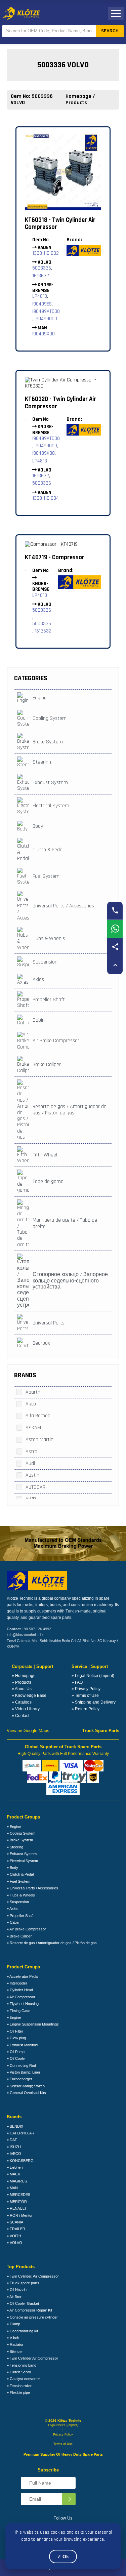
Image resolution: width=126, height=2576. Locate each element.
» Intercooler (17, 1983)
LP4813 (40, 296)
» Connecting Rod (21, 2066)
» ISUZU (14, 2147)
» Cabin (13, 1922)
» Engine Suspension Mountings (33, 2024)
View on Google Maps (28, 1731)
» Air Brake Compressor (26, 1929)
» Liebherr (15, 2167)
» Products (22, 1682)
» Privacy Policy (86, 1689)
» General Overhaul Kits (26, 2093)
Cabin (39, 1020)
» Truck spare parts (23, 2283)
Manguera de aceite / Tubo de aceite (65, 1223)
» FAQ (77, 1682)
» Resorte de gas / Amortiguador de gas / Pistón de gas (52, 1943)
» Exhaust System (22, 1854)
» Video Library (26, 1709)
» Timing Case (18, 2011)
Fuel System (46, 876)
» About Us (22, 1689)
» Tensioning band (22, 2365)
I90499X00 (44, 334)
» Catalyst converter (23, 2379)
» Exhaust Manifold (22, 2045)
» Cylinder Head (20, 1990)
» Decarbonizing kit (22, 2331)
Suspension (45, 962)
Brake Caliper (47, 1065)
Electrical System (51, 806)
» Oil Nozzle (17, 2290)
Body (38, 826)
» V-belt (13, 2338)
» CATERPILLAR (20, 2133)
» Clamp (13, 2324)
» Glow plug (16, 2038)
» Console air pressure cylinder (32, 2317)
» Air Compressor (21, 1997)
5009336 (42, 610)
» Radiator (15, 2344)
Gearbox (41, 1343)
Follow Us (63, 2518)
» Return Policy (86, 1709)
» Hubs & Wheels (21, 1895)
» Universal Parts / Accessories (32, 1888)
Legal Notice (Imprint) (63, 2425)
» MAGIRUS (17, 2181)
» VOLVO (14, 2243)
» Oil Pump (16, 2052)
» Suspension (18, 1902)
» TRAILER (16, 2229)
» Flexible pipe (18, 2393)
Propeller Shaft (49, 1000)
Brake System (48, 742)
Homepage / (80, 96)
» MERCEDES (18, 2195)
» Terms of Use (85, 1695)
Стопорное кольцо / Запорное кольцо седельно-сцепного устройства (70, 1281)
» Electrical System (22, 1861)
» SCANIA (15, 2222)
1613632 (41, 276)
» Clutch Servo (19, 2372)
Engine (40, 698)
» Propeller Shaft (20, 1916)
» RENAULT (17, 2208)
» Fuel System (18, 1881)
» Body (12, 1868)
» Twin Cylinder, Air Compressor (33, 2276)
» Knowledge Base (29, 1695)
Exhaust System (50, 783)
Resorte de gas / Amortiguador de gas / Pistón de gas (70, 1110)
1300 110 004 (46, 498)
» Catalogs (22, 1702)
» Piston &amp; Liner (24, 2072)
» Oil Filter (15, 2031)
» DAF (12, 2140)
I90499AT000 (46, 311)
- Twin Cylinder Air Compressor (60, 224)
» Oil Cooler (16, 2058)
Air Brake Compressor (56, 1041)
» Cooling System (21, 1833)
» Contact (20, 1716)
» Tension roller (19, 2386)
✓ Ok (63, 2557)
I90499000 (46, 319)
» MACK (13, 2174)
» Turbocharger (19, 2079)
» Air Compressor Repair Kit (29, 2310)
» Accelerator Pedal (23, 1976)
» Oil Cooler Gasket (23, 2303)
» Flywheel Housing (23, 2004)
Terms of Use (63, 2444)
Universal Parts (49, 1323)
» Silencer (15, 2352)
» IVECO (14, 2154)
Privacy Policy (63, 2435)
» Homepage (24, 1676)
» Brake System (20, 1840)
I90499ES (42, 304)
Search (110, 31)
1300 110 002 (46, 253)
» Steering (15, 1847)
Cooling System (50, 718)
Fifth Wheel (45, 1155)
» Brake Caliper (19, 1936)
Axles (38, 979)
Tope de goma (48, 1181)
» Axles (13, 1909)
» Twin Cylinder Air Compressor (32, 2358)
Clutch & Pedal (48, 850)
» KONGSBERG (20, 2161)
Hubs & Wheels (49, 938)
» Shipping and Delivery (94, 1702)
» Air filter (14, 2297)
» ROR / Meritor (20, 2215)
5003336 (42, 268)
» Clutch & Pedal (20, 1874)
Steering (42, 762)
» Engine (14, 1827)
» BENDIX (15, 2126)
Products (76, 103)
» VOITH (14, 2236)
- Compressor (55, 557)
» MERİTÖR (17, 2202)
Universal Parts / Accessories (63, 906)
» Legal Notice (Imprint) (93, 1676)
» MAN (12, 2188)
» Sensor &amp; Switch (26, 2086)
